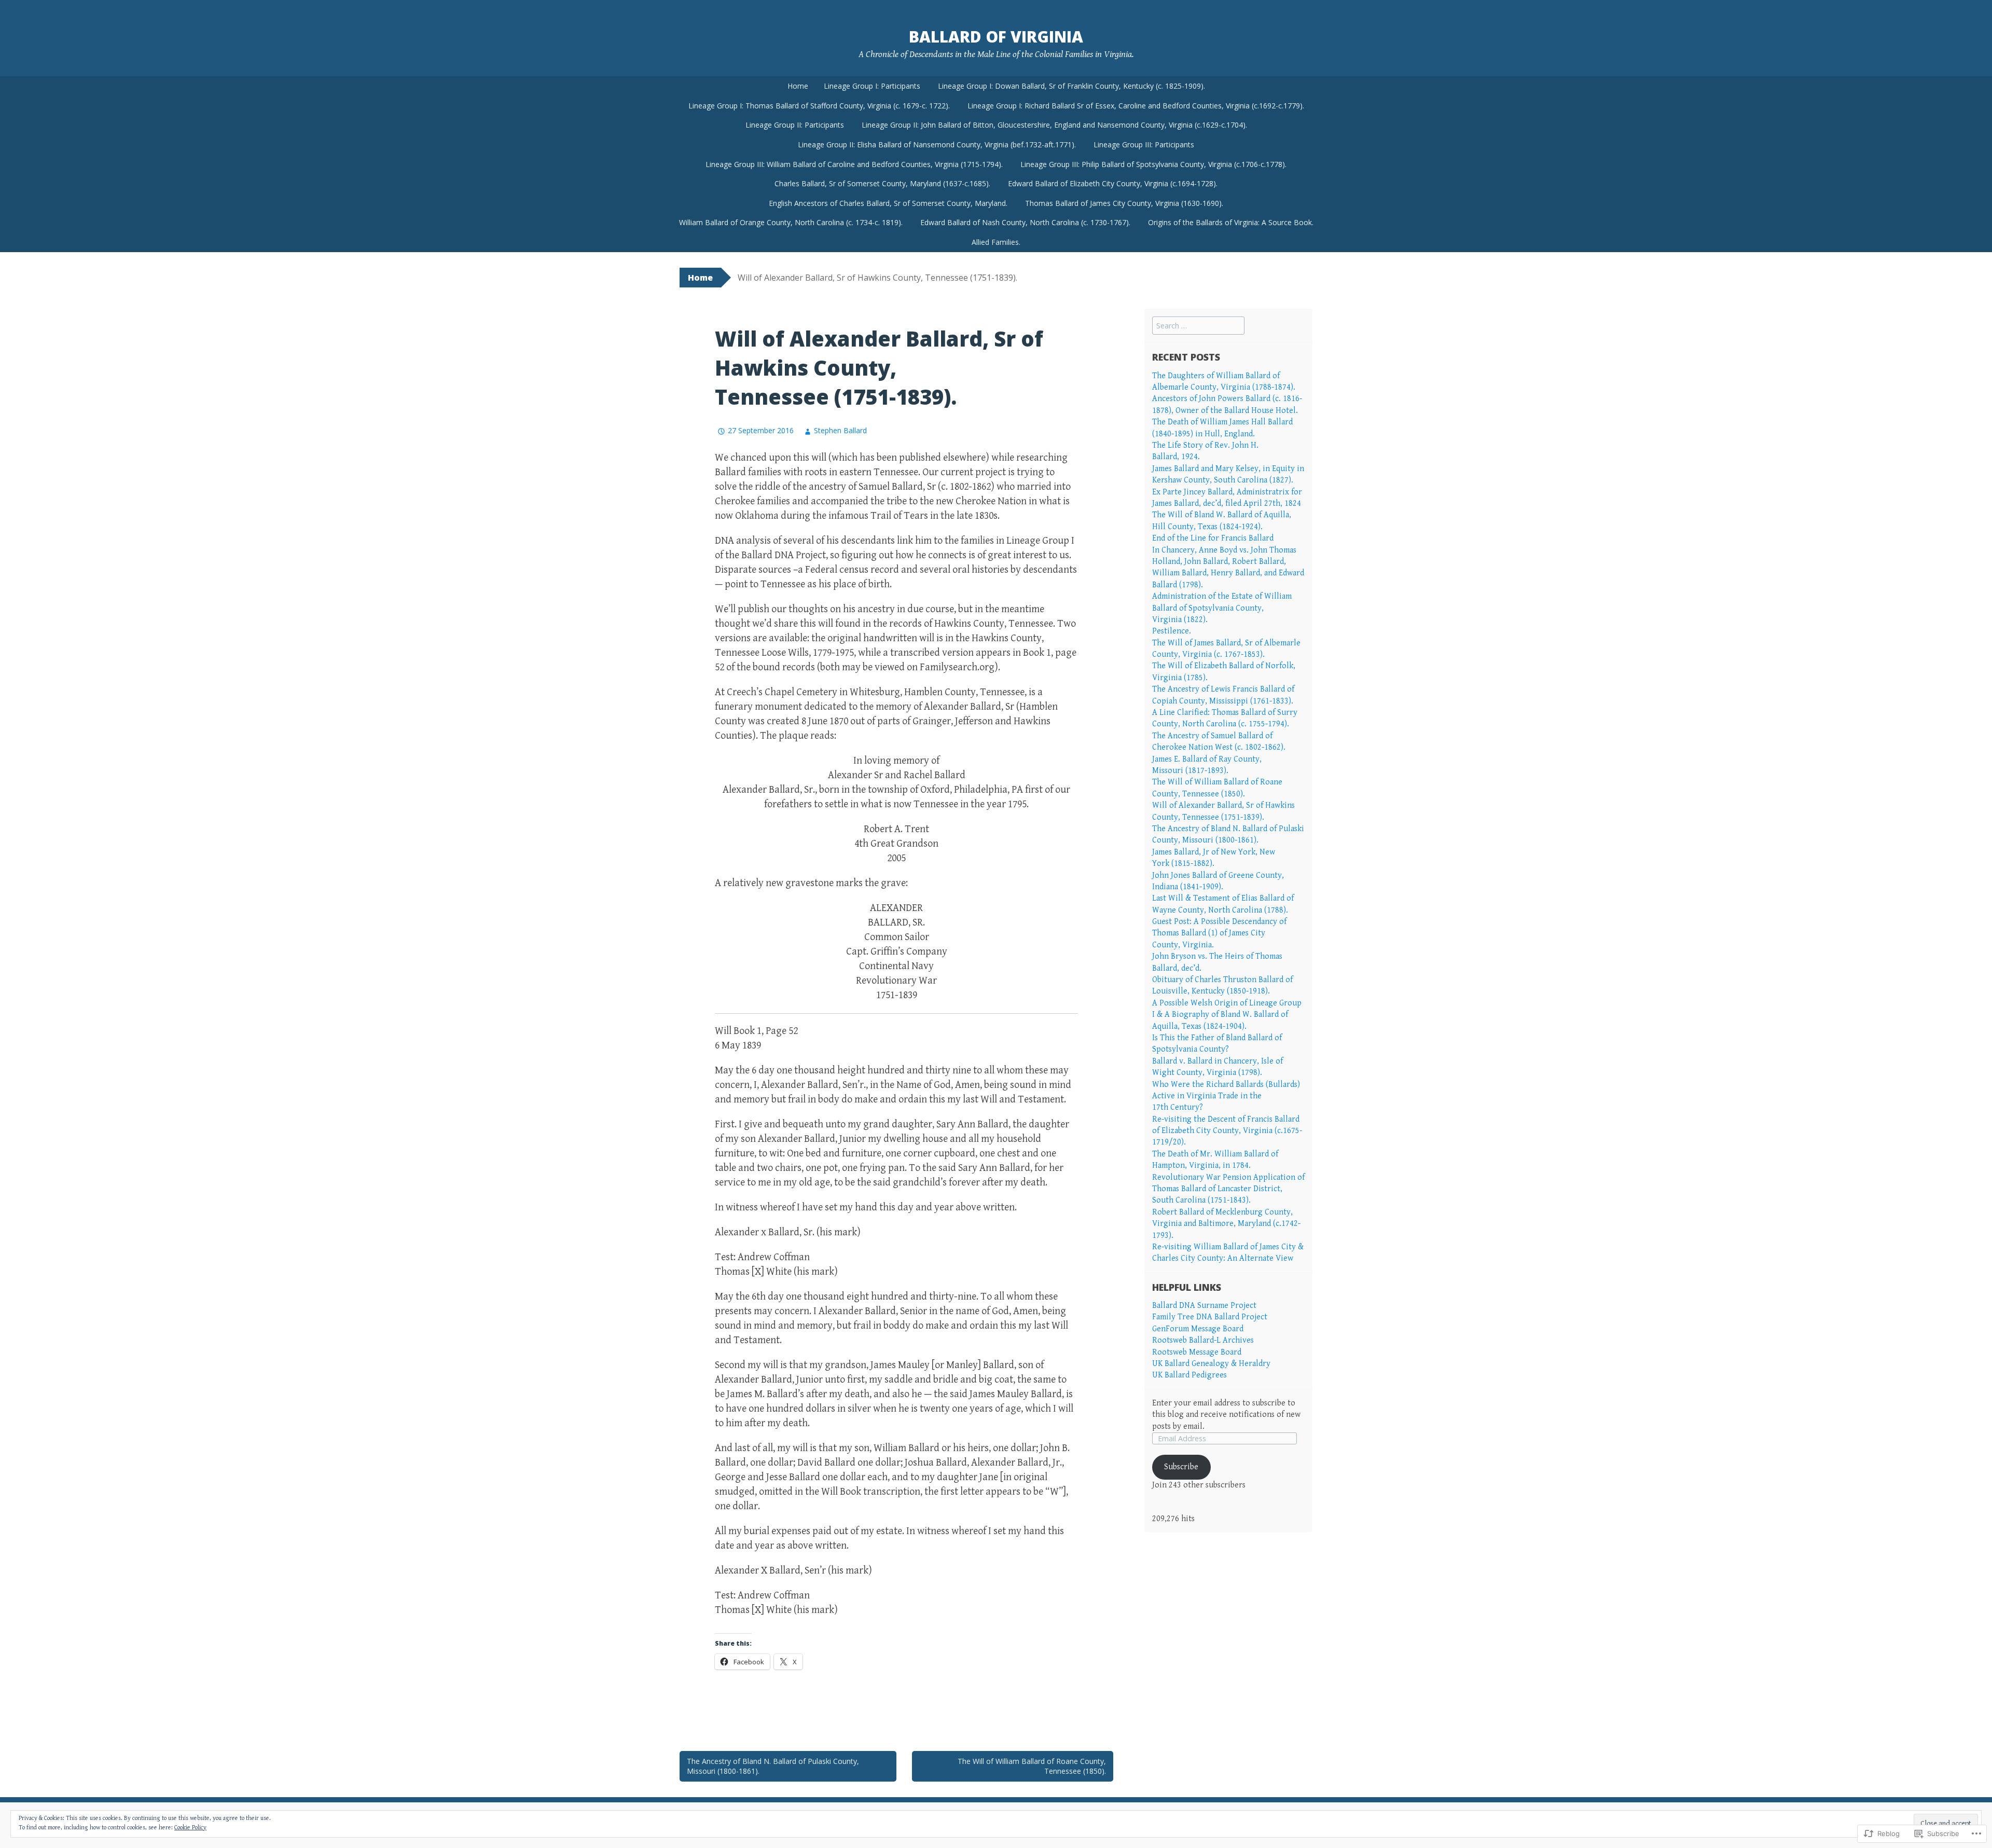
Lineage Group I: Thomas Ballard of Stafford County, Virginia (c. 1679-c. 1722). (819, 106)
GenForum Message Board (1198, 1329)
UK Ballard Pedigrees (1189, 1375)
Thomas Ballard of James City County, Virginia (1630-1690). (1124, 203)
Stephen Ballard (840, 430)
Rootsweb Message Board (1197, 1352)
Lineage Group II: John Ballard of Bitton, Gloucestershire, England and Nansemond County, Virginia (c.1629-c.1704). (1054, 125)
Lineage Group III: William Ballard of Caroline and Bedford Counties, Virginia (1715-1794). (854, 164)
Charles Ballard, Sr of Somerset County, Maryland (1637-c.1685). (882, 183)
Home (798, 86)
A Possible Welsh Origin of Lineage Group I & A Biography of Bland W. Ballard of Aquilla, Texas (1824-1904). (1227, 1015)
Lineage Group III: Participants (1144, 144)
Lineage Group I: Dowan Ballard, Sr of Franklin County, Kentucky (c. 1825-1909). (1071, 86)
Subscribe (1181, 1467)
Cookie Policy (190, 1828)
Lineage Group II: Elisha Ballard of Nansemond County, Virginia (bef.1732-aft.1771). (937, 144)
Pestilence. (1172, 631)
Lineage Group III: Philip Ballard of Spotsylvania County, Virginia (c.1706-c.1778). (1153, 164)
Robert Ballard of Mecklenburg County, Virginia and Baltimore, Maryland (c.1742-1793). (1226, 1224)
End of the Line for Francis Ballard (1213, 538)
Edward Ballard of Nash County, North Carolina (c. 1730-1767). (1025, 222)
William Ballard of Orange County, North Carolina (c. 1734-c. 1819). (791, 222)
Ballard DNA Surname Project (1204, 1306)
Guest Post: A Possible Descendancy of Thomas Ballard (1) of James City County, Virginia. (1219, 933)
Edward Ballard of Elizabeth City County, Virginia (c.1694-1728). (1113, 183)
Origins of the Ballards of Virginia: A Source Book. (1231, 222)
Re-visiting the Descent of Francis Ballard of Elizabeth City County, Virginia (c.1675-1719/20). (1227, 1131)
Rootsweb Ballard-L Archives (1203, 1340)
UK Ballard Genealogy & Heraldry (1211, 1364)
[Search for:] (1198, 326)
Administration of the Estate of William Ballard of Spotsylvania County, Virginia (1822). (1222, 608)
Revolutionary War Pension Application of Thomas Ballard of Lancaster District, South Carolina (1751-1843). (1228, 1189)
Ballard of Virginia (996, 37)
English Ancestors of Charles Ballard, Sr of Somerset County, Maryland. (888, 203)
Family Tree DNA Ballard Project (1210, 1317)
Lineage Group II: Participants (795, 125)
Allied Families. (996, 242)
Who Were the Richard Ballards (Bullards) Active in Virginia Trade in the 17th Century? (1226, 1096)
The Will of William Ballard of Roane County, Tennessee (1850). (1032, 1766)
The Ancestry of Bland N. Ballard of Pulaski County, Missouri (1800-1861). (773, 1766)
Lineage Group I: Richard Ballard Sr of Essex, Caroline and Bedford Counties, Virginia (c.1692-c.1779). (1136, 106)
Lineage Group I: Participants (872, 86)
